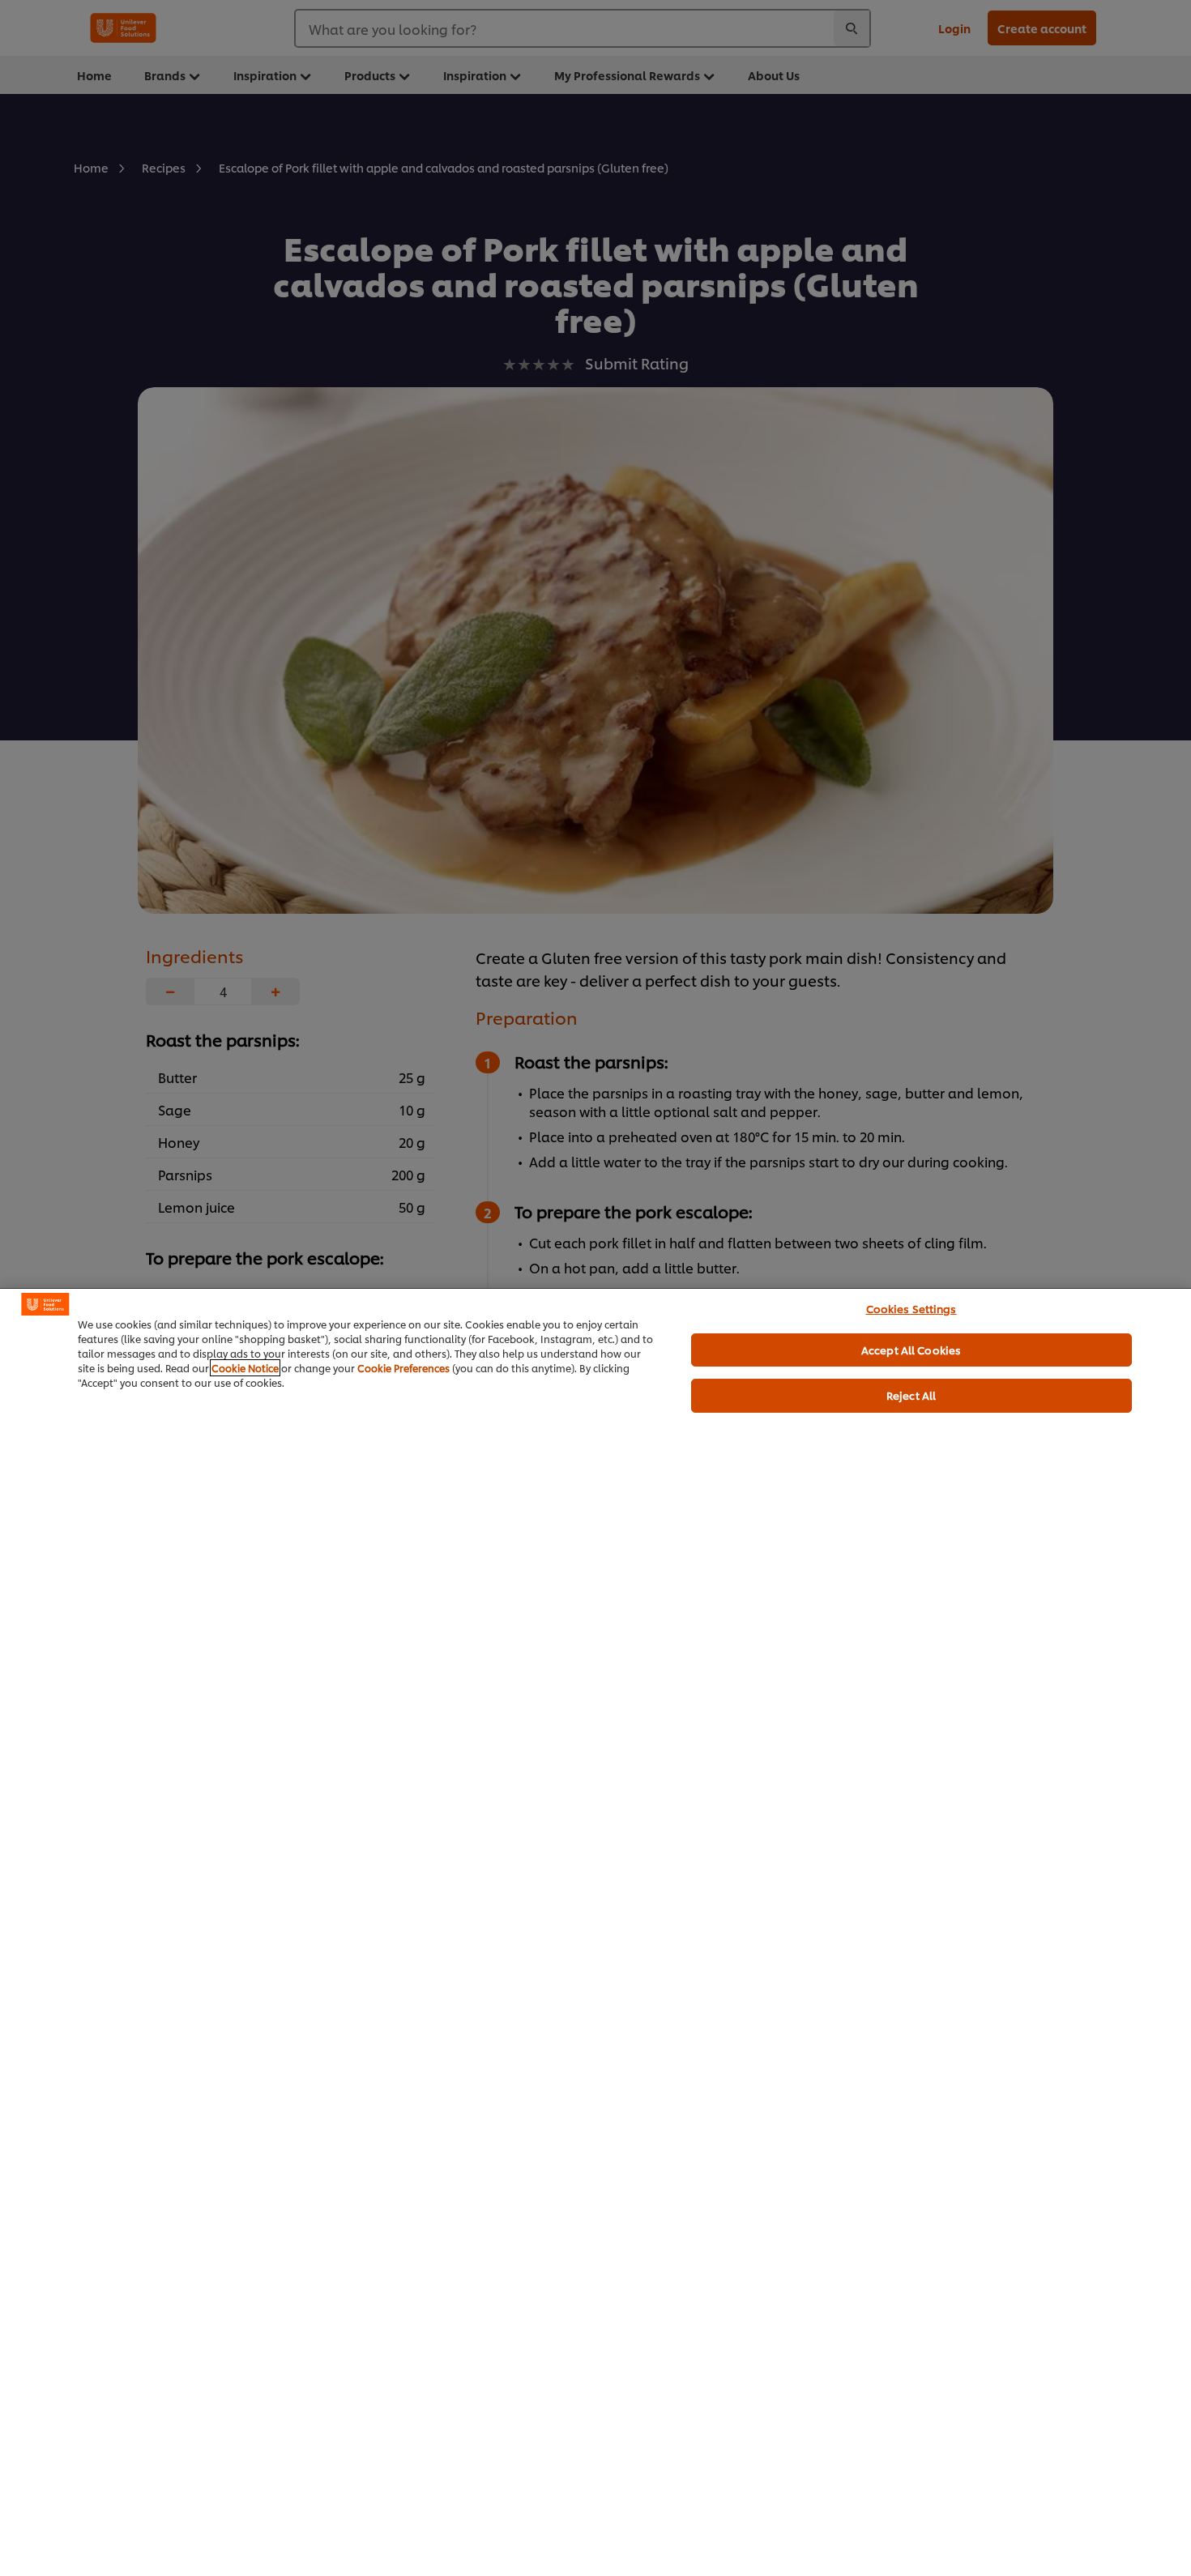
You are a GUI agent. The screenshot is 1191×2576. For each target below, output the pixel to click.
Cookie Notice (245, 1368)
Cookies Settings (911, 1308)
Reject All (911, 1395)
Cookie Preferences (403, 1368)
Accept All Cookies (911, 1350)
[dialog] (595, 1932)
